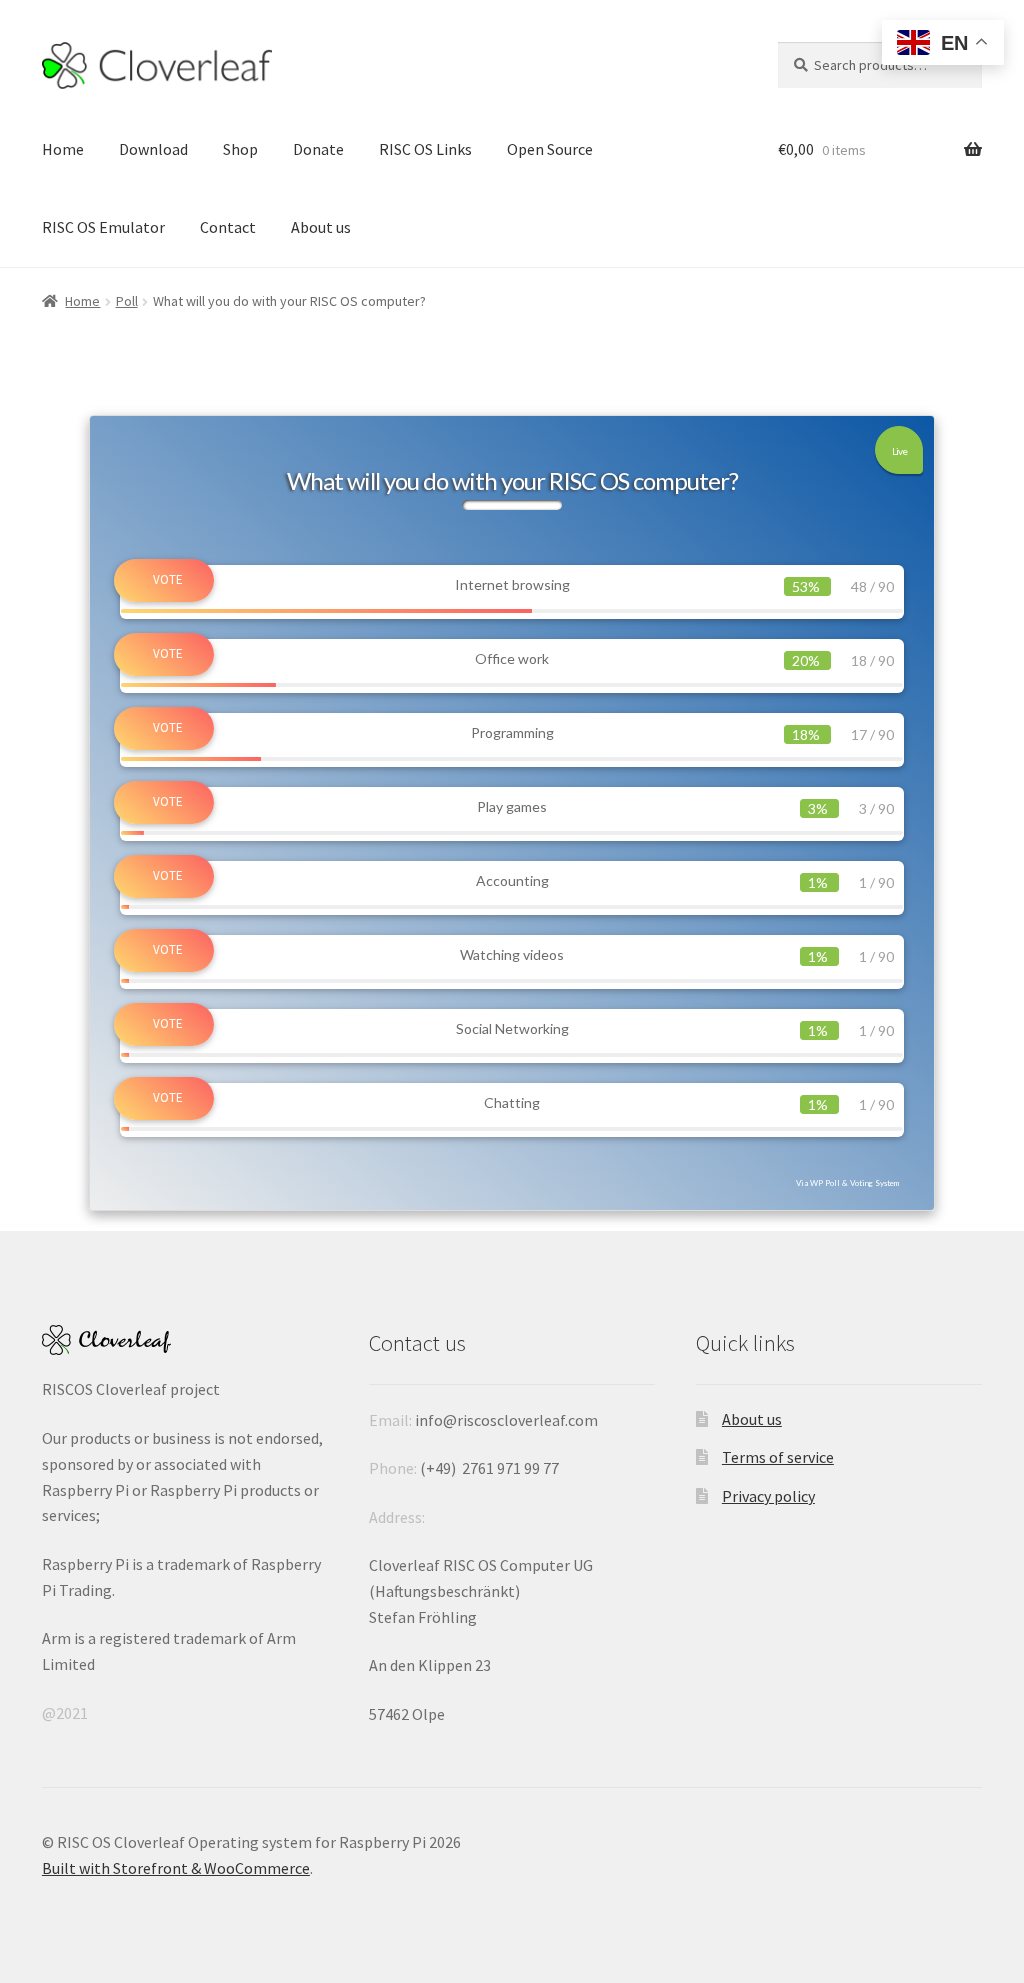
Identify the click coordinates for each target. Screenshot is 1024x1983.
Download (153, 149)
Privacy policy (768, 1496)
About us (321, 227)
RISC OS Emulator (103, 227)
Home (63, 149)
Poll (127, 301)
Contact (228, 227)
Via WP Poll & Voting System (847, 1183)
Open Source (550, 149)
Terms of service (778, 1457)
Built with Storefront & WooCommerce (176, 1868)
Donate (318, 149)
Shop (240, 149)
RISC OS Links (425, 149)
